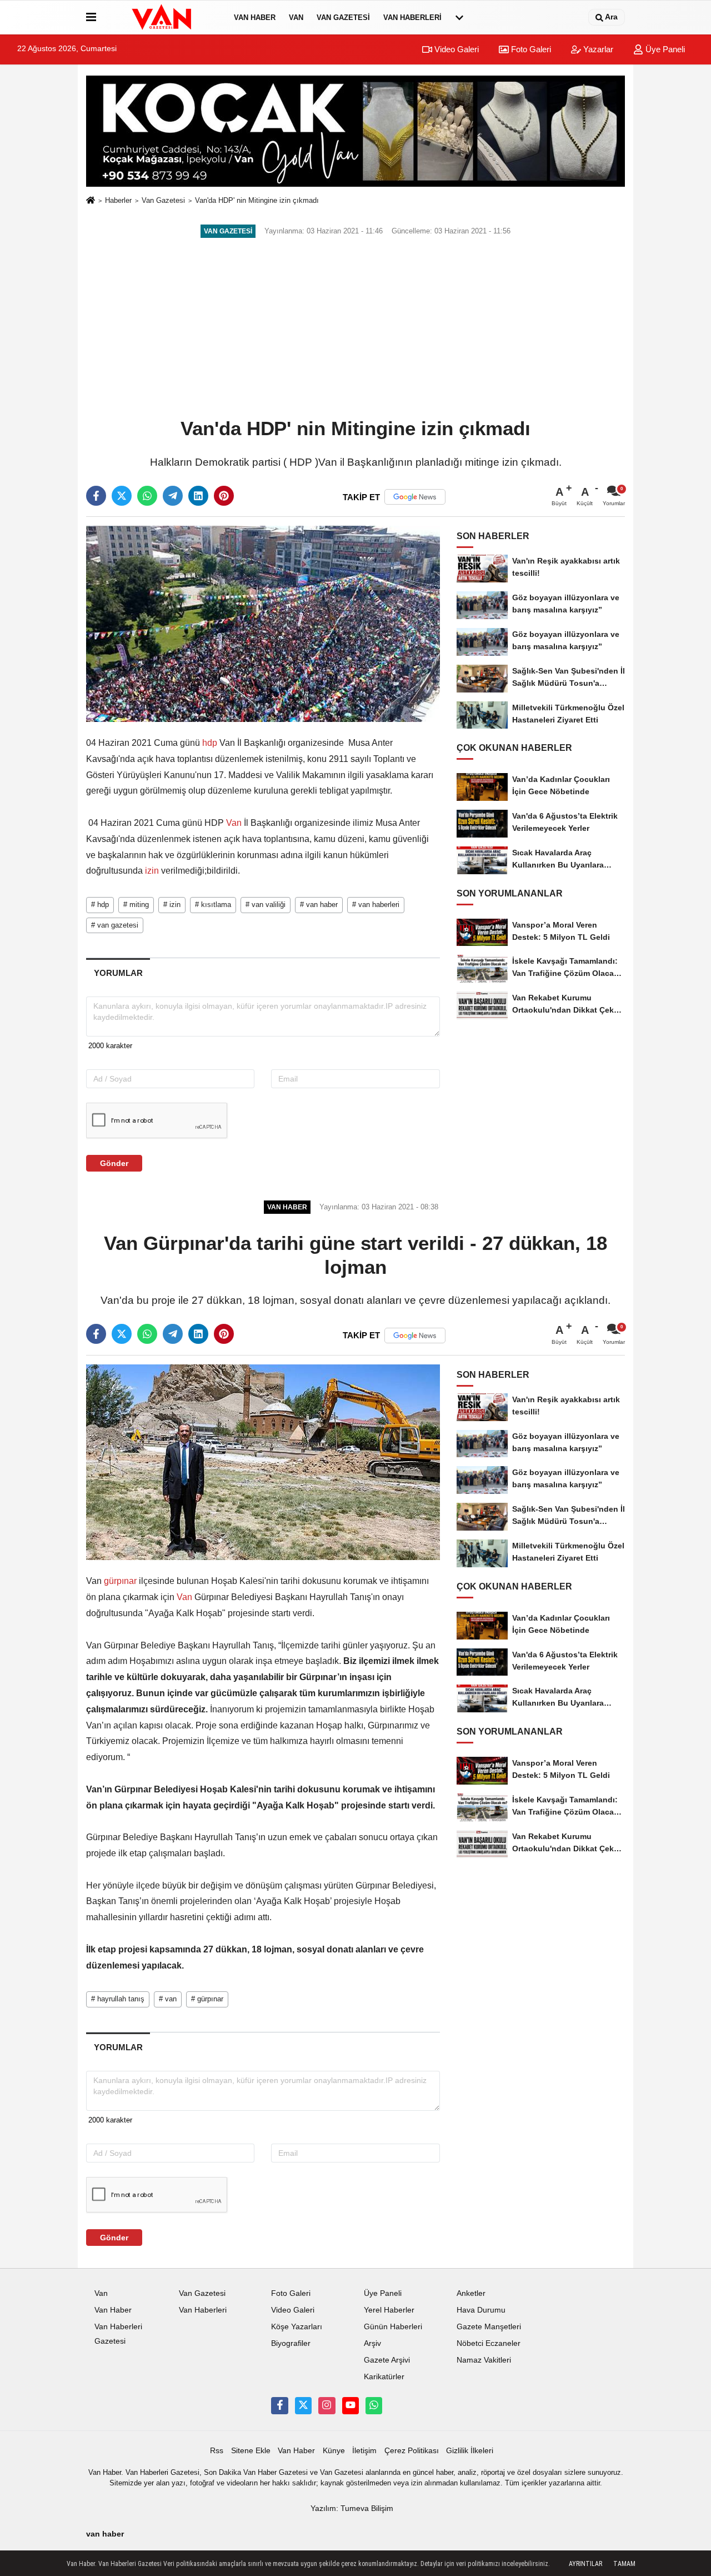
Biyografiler (291, 2343)
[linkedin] (198, 496)
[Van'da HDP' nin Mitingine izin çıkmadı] (263, 623)
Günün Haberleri (393, 2327)
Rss (217, 2451)
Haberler (118, 200)
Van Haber (255, 18)
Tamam (624, 2564)
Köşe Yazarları (297, 2327)
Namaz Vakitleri (484, 2360)
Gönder (114, 1163)
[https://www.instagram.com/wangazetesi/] (327, 2405)
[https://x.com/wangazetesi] (303, 2405)
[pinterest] (224, 496)
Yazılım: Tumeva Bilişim (352, 2508)
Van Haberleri (412, 18)
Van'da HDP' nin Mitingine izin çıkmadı (257, 200)
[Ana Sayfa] (91, 201)
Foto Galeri (530, 49)
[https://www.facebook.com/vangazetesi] (279, 2405)
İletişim (364, 2451)
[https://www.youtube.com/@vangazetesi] (351, 2405)
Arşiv (372, 2343)
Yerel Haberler (389, 2310)
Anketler (471, 2293)
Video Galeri (455, 49)
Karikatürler (384, 2377)
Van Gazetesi (343, 18)
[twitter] (122, 496)
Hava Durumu (481, 2310)
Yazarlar (597, 49)
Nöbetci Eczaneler (489, 2343)
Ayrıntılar (585, 2564)
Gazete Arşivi (387, 2360)
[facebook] (96, 496)
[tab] (118, 973)
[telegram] (173, 496)
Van (296, 18)
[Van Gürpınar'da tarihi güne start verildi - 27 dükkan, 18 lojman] (263, 1462)
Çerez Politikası (412, 2451)
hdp (210, 743)
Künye (334, 2451)
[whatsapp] (147, 496)
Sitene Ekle (251, 2451)
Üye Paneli (664, 49)
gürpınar (120, 1581)
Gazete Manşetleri (489, 2327)
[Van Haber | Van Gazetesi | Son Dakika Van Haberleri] (163, 17)
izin (152, 871)
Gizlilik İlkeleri (470, 2451)
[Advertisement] (355, 329)
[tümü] (459, 17)
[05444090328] (374, 2405)
